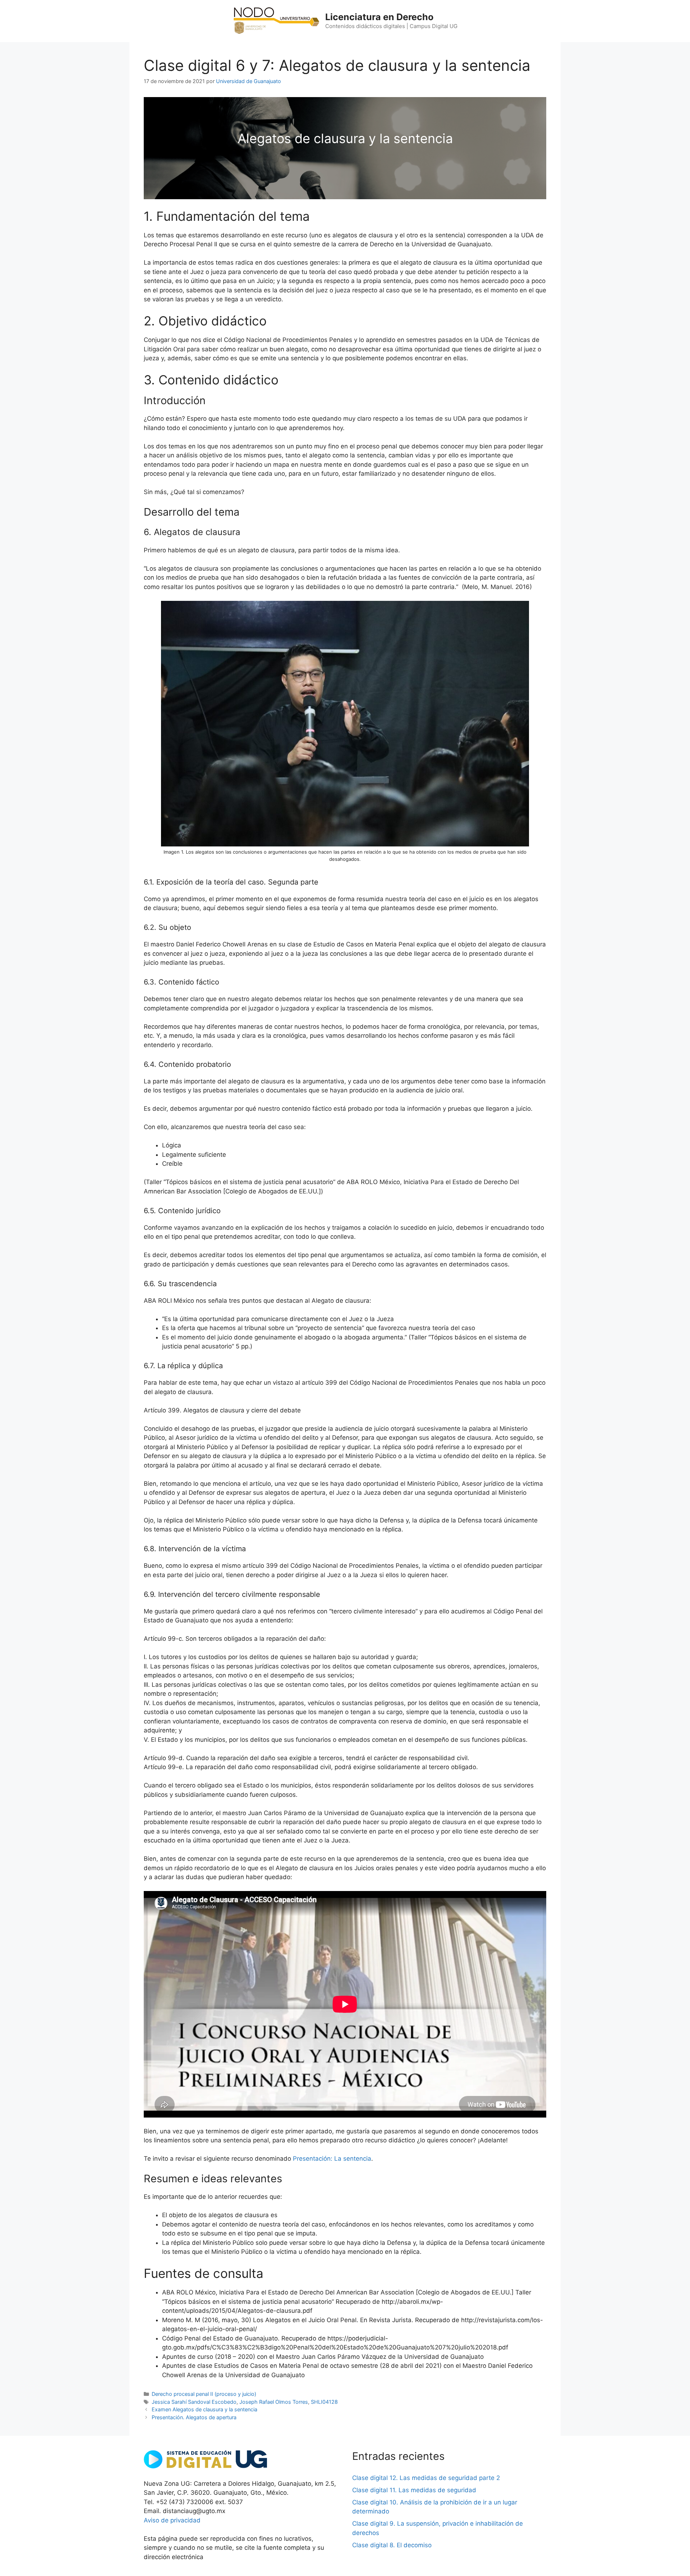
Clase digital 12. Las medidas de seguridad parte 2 (426, 2478)
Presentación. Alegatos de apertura (194, 2417)
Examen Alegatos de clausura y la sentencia (204, 2409)
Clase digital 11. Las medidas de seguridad (414, 2490)
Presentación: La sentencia (332, 2159)
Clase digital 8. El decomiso (392, 2545)
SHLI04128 (324, 2402)
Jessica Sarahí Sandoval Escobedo (194, 2402)
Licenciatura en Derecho (379, 17)
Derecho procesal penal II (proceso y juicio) (204, 2394)
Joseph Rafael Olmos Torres (274, 2402)
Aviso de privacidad (172, 2520)
